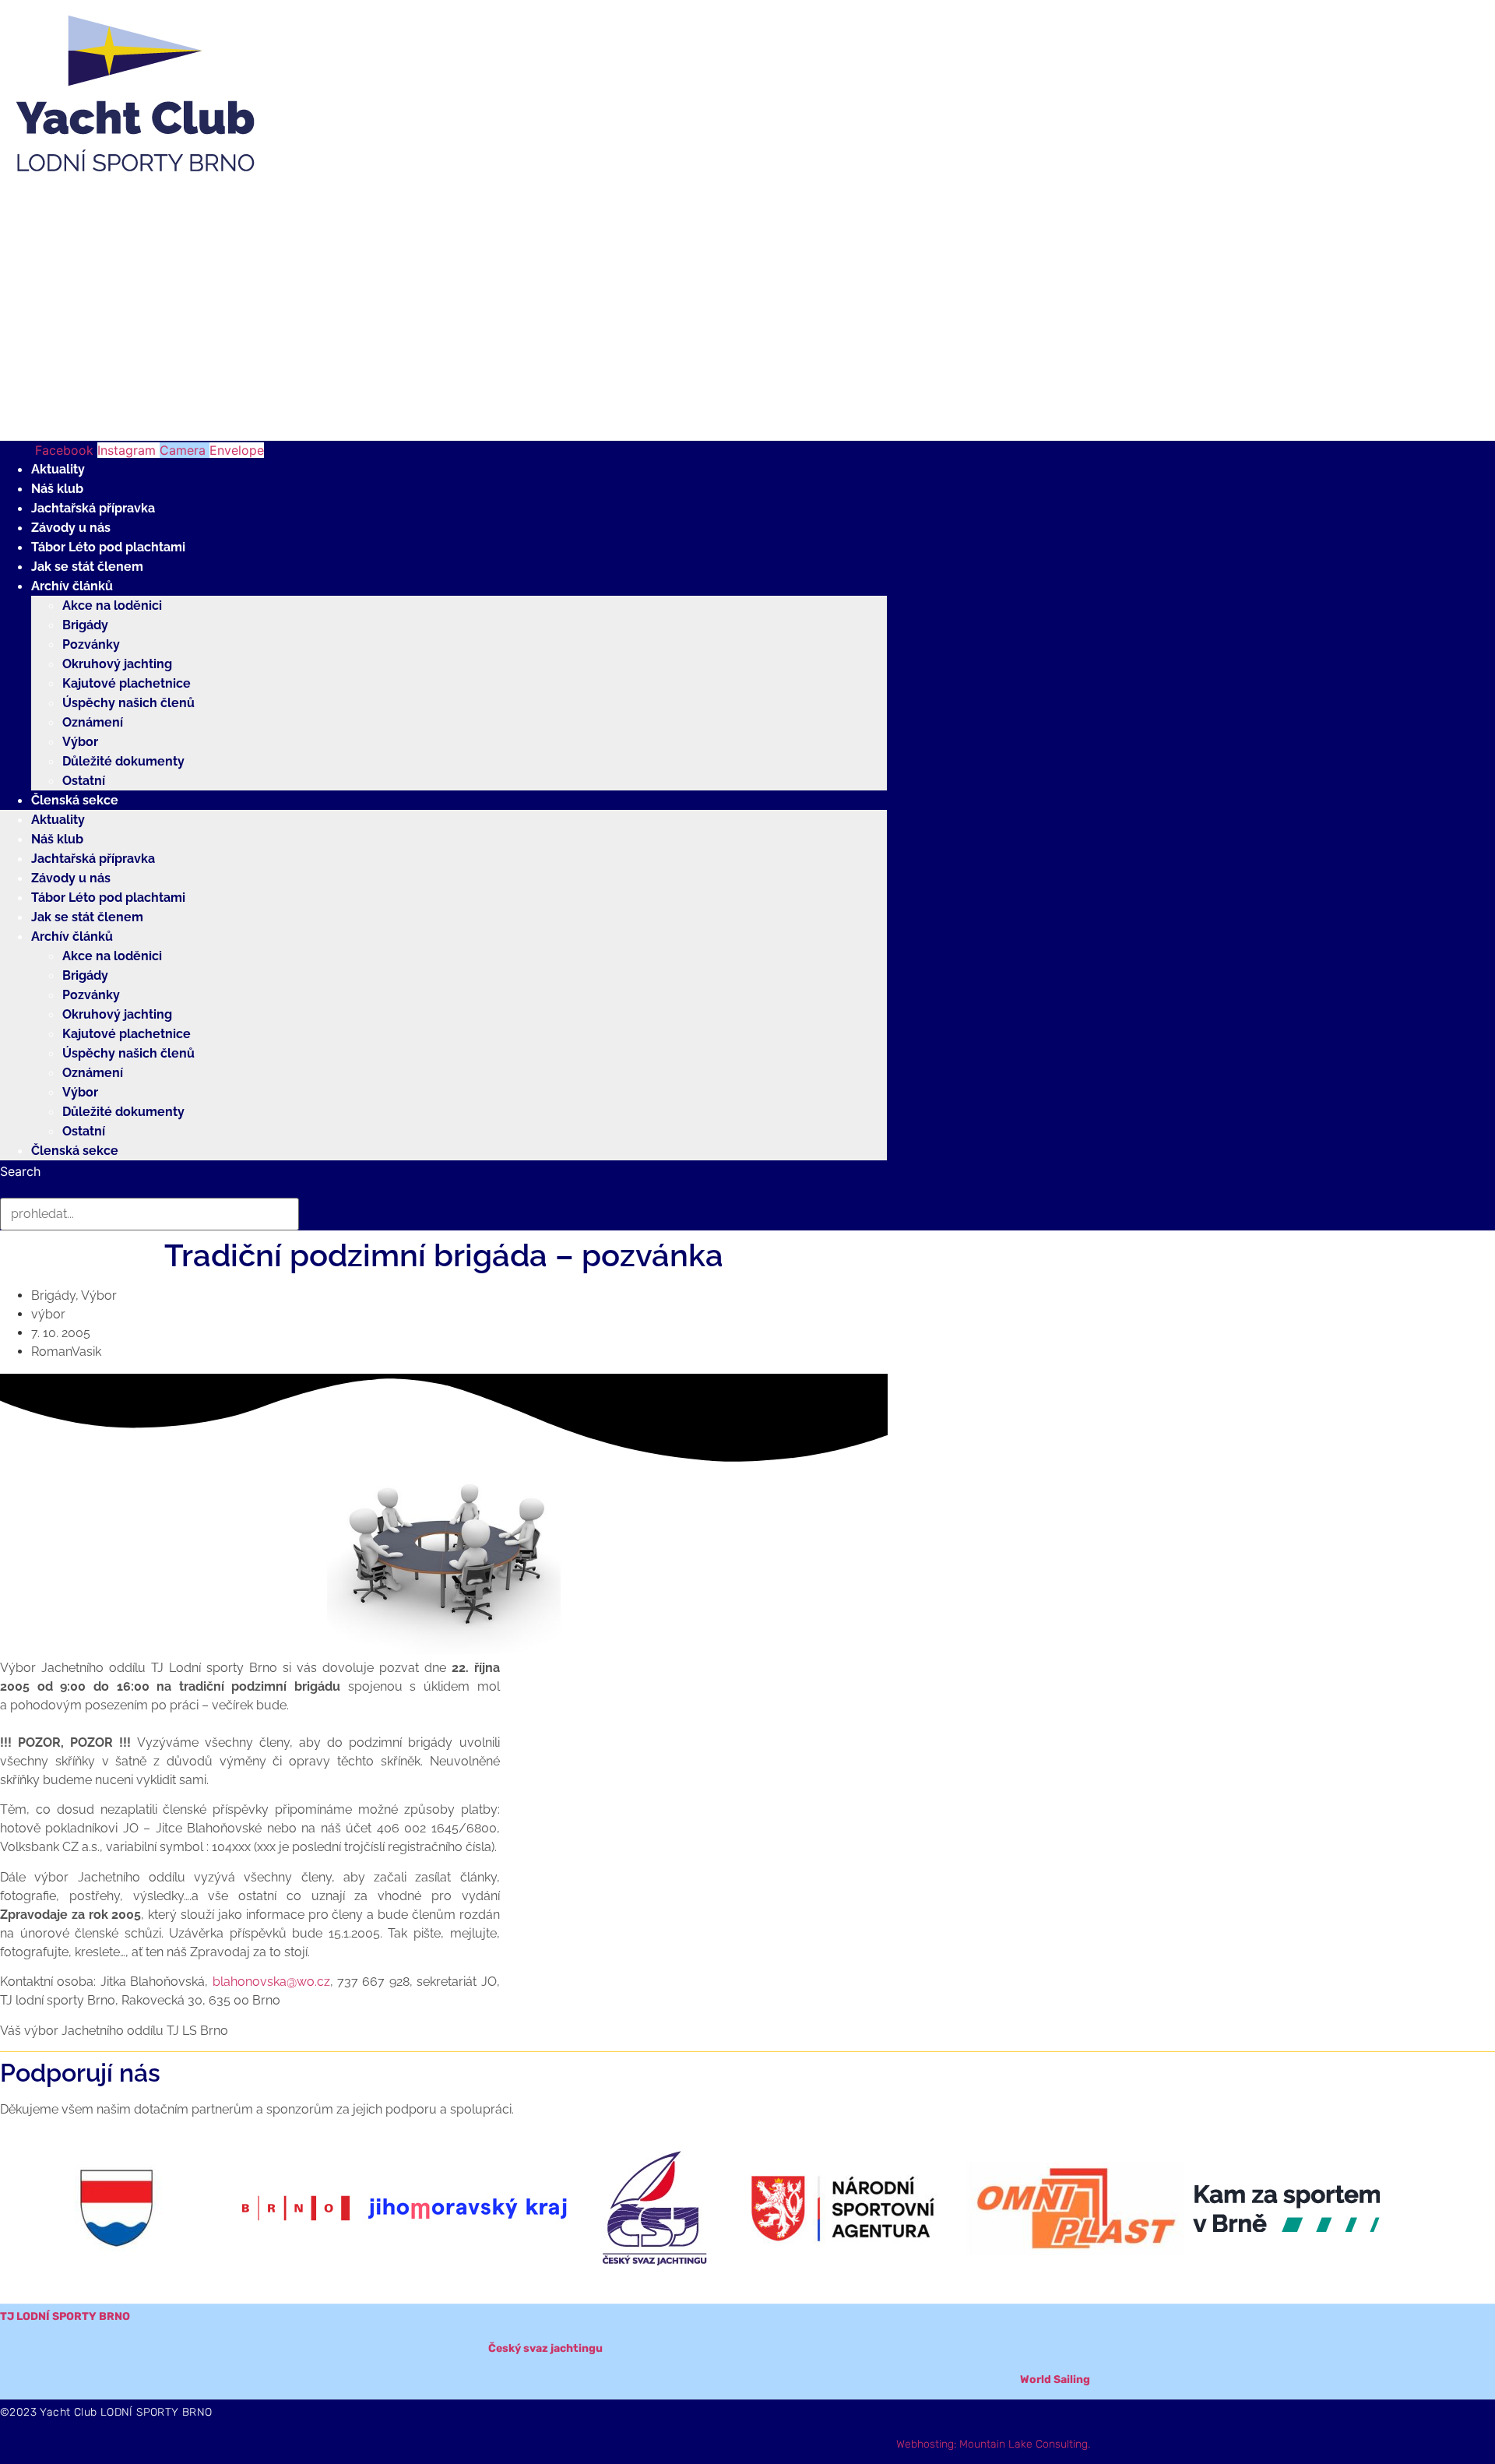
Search (20, 1171)
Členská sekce (75, 800)
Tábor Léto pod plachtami (108, 547)
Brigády (85, 625)
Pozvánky (91, 644)
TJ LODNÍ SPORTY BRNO (65, 2316)
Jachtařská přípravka (93, 508)
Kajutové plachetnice (127, 683)
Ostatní (84, 781)
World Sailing (1055, 2380)
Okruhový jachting (117, 664)
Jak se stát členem (87, 567)
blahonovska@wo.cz (271, 1982)
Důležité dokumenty (123, 761)
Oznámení (93, 722)
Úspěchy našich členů (128, 703)
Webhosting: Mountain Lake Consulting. (993, 2444)
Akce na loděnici (112, 605)
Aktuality (58, 469)
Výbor (80, 742)
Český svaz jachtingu (545, 2348)
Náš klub (57, 489)
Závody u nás (71, 528)
